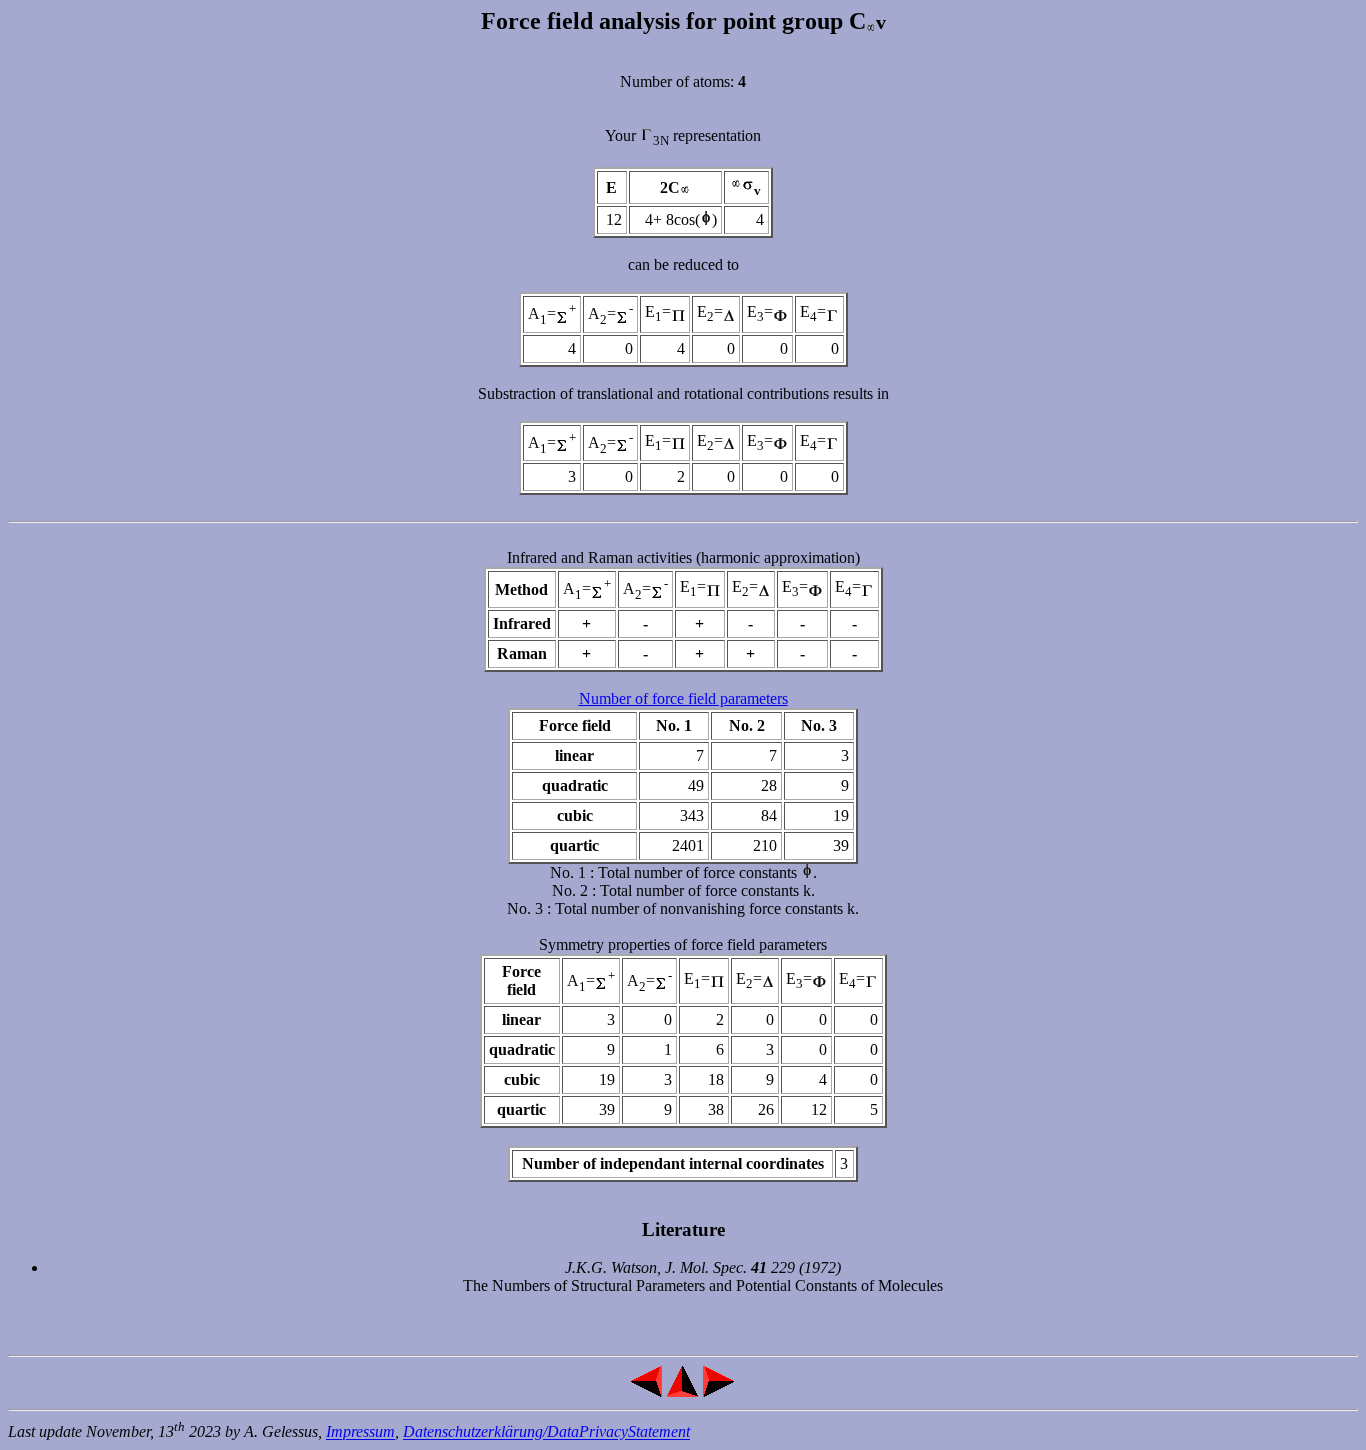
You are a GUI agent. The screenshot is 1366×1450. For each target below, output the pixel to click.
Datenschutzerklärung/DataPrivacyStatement (546, 1432)
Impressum (360, 1432)
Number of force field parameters (683, 698)
